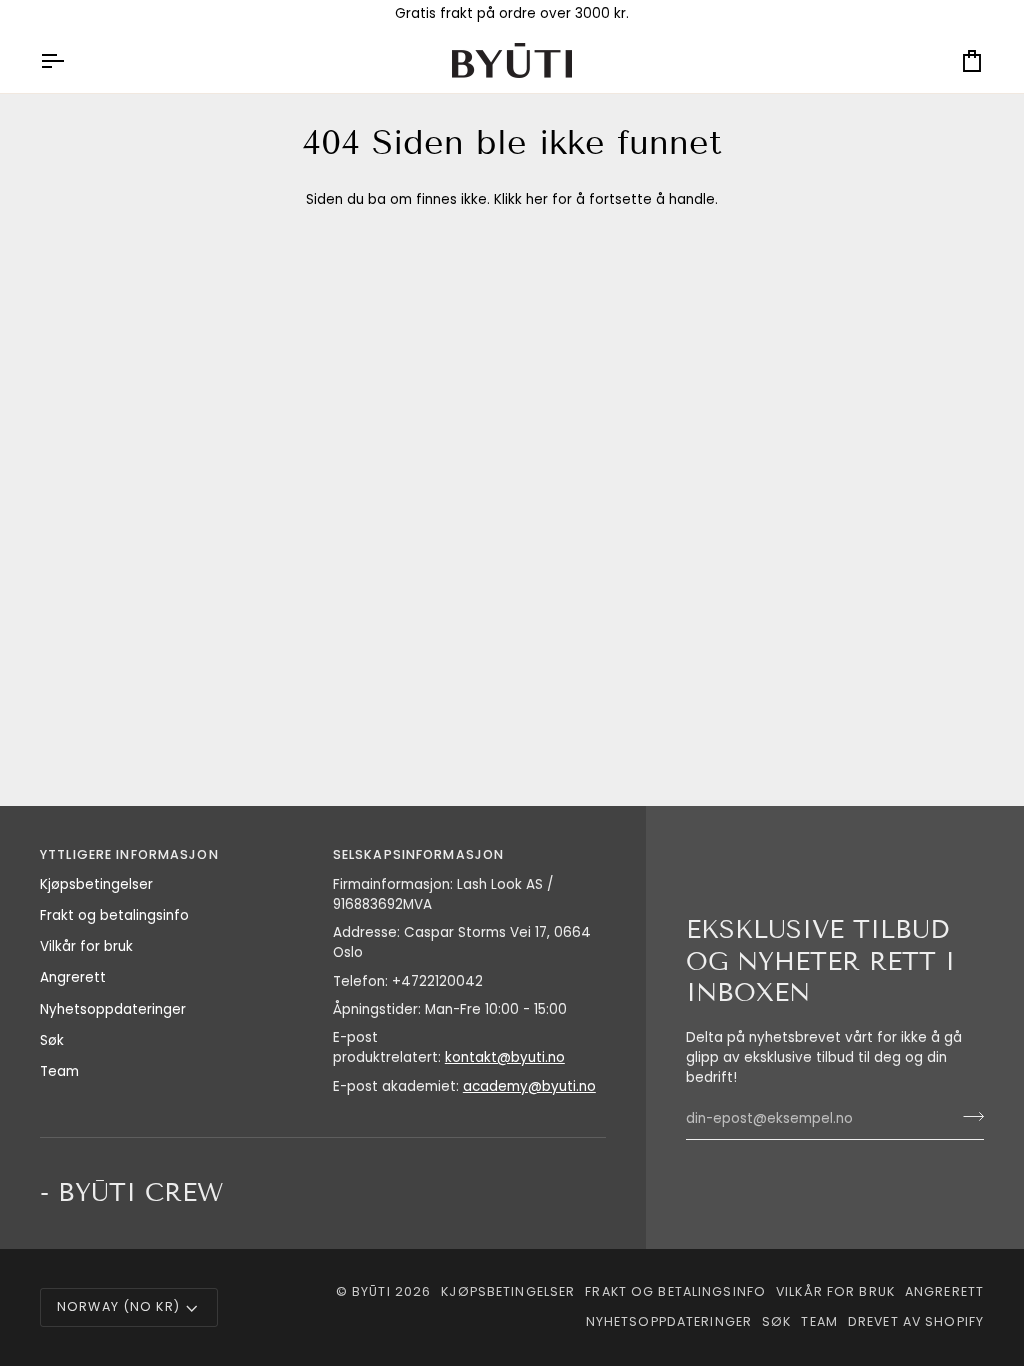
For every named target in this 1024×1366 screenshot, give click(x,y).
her (537, 199)
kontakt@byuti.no (505, 1057)
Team (59, 1071)
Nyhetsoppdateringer (113, 1009)
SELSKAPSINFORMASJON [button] (418, 854)
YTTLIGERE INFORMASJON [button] (129, 854)
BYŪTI (371, 1291)
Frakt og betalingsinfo (114, 915)
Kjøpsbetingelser (96, 884)
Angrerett (73, 977)
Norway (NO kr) (118, 1306)
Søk (52, 1040)
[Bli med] (967, 1117)
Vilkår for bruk (86, 946)
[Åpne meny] (70, 60)
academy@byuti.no (529, 1086)
